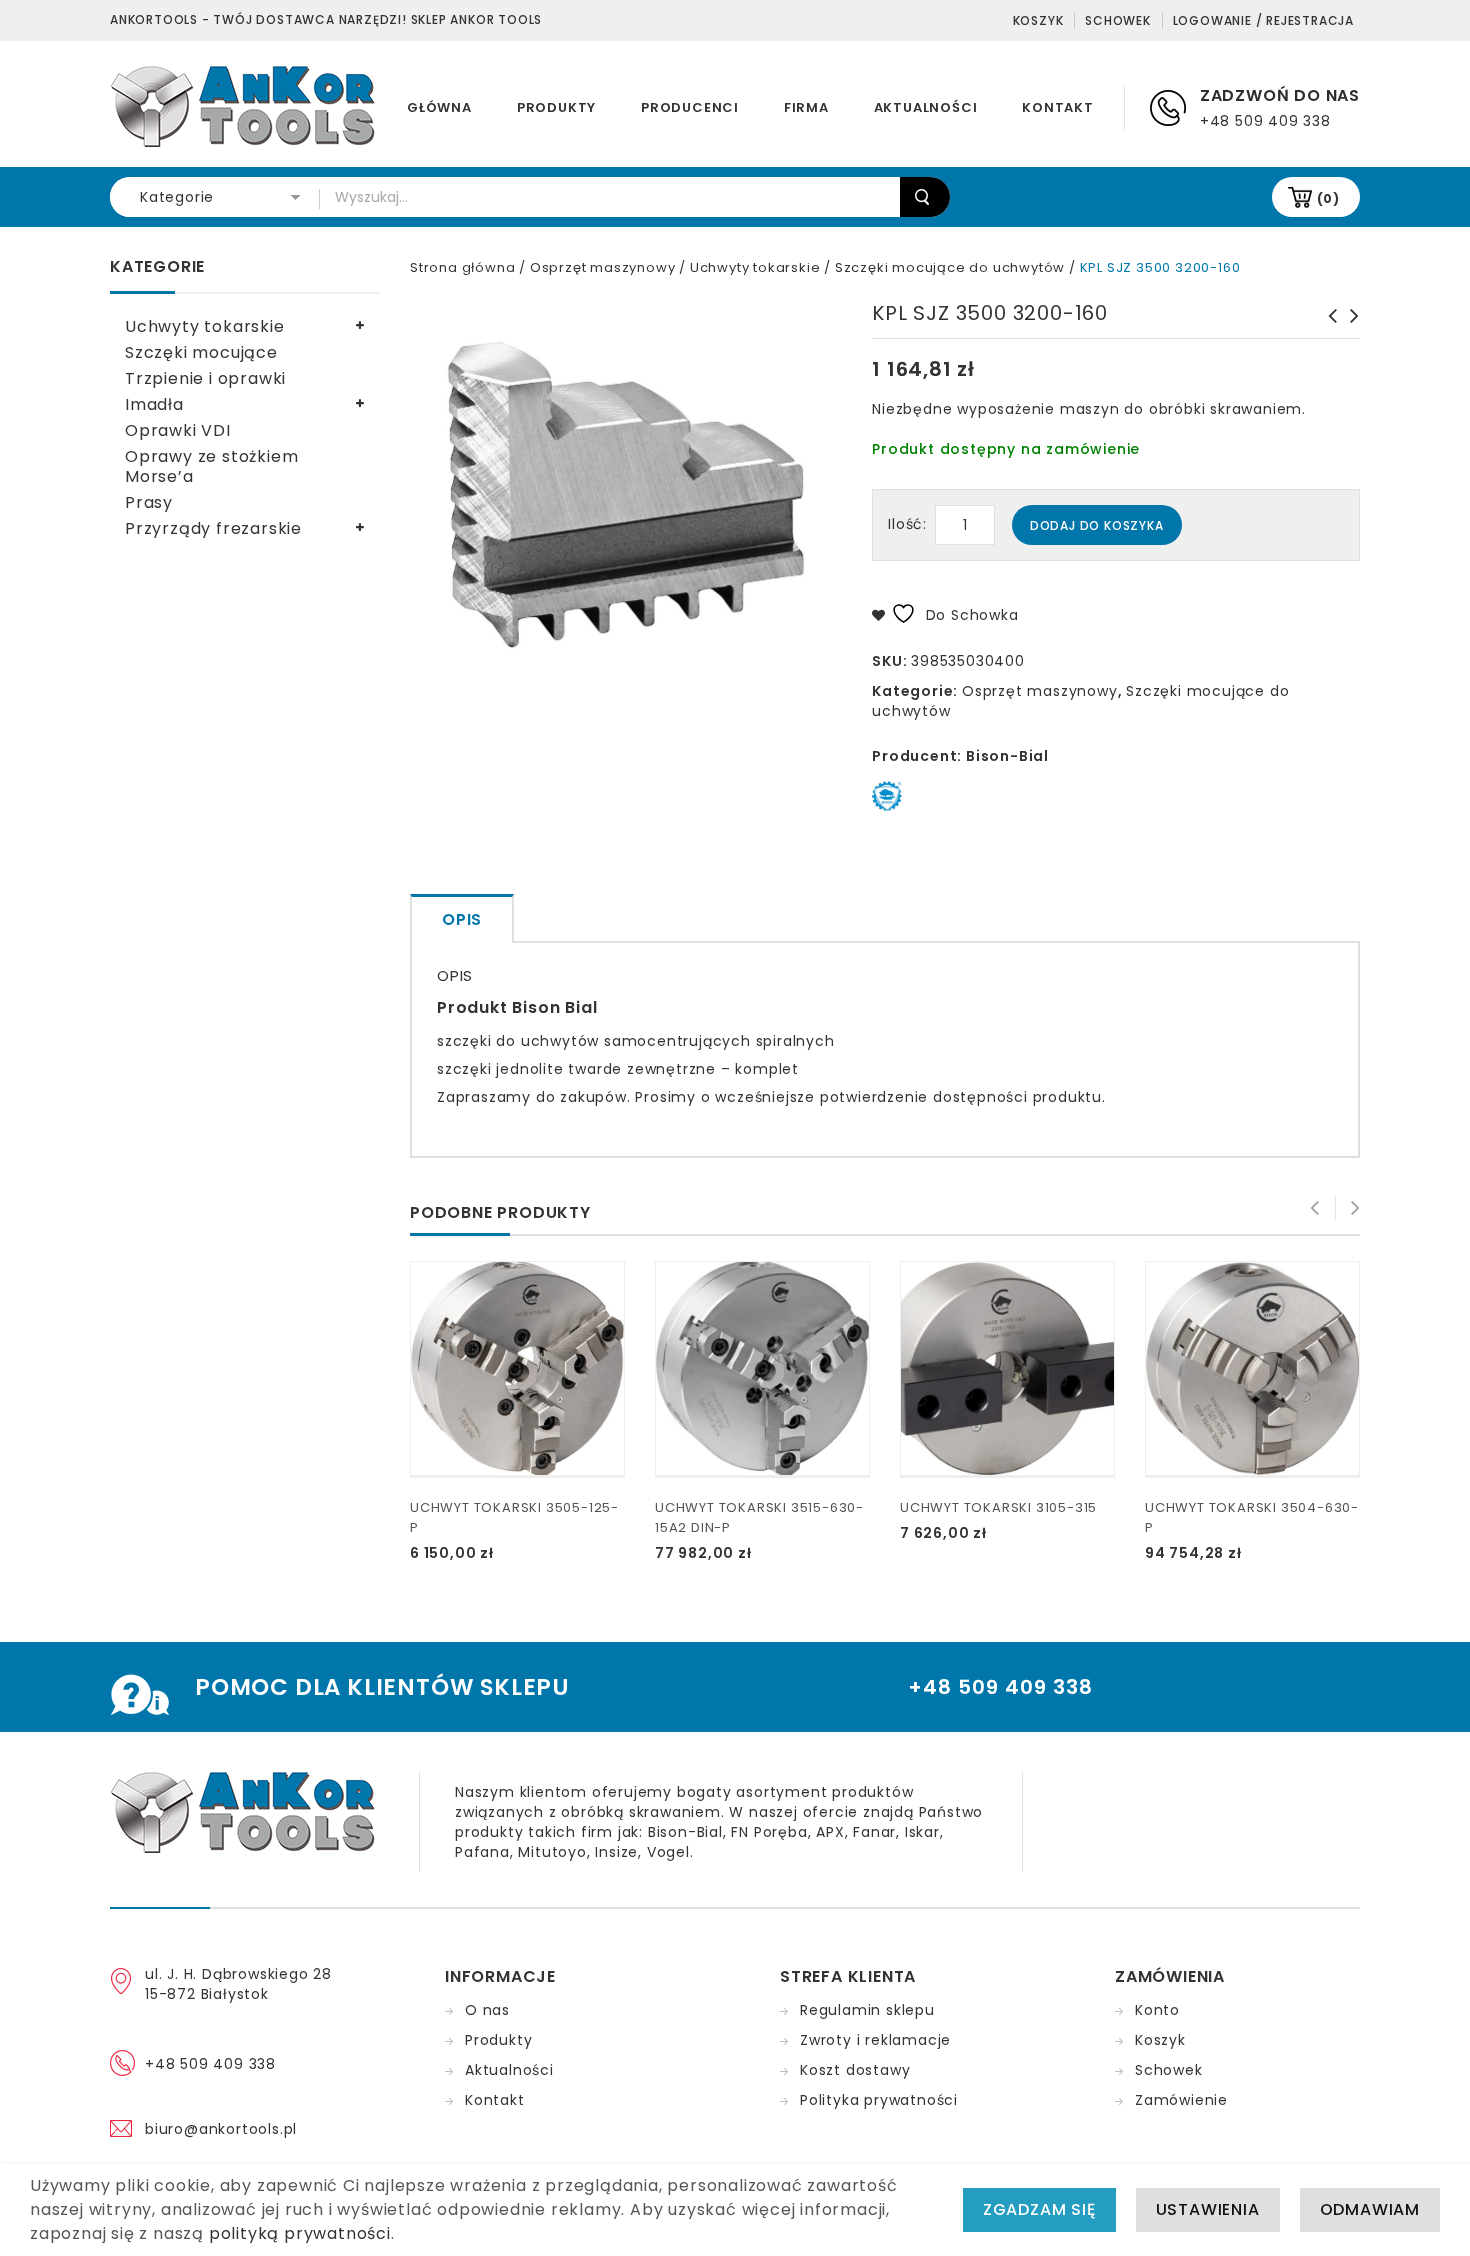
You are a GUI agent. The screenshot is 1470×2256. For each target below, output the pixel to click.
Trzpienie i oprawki (205, 378)
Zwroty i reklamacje (875, 2040)
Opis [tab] (462, 919)
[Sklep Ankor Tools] (244, 105)
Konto (1157, 2010)
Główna (439, 107)
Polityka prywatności (879, 2100)
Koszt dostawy (855, 2070)
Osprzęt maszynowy (603, 267)
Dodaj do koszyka (1097, 525)
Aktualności (926, 107)
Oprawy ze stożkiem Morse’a (211, 466)
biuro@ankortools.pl (221, 2129)
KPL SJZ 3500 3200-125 (1349, 326)
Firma (806, 107)
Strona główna (462, 267)
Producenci (690, 107)
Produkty (556, 107)
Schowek (1118, 20)
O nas (487, 2010)
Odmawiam (1370, 2209)
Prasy (149, 502)
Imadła (154, 404)
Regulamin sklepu (867, 2010)
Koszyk (1038, 20)
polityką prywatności (300, 2233)
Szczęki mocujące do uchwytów (950, 267)
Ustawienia (1208, 2209)
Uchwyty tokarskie (755, 267)
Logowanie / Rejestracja (1263, 20)
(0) (1328, 198)
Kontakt (1058, 107)
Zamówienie (1181, 2100)
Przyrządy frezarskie (213, 528)
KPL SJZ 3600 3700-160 (1327, 326)
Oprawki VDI (178, 430)
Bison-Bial (1007, 756)
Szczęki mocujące (201, 352)
